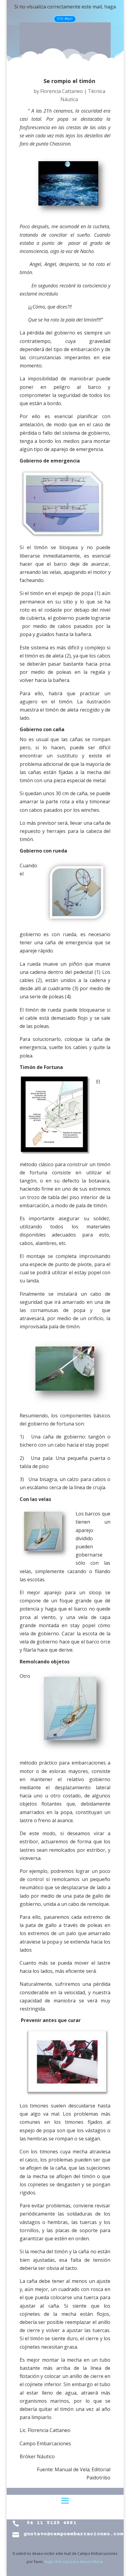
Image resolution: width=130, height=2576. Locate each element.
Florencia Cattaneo (62, 91)
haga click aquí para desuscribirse (74, 2562)
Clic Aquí (65, 18)
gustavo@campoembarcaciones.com (73, 2534)
